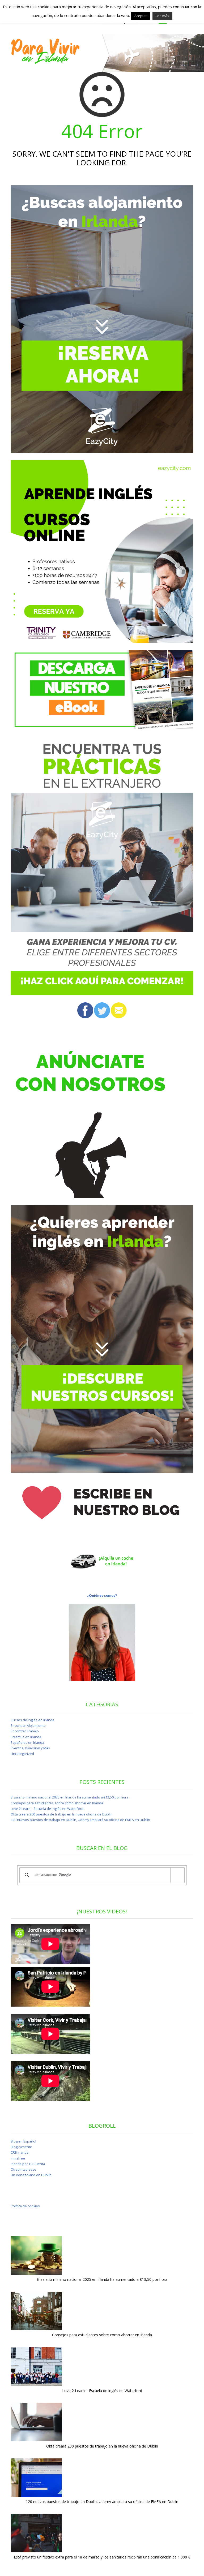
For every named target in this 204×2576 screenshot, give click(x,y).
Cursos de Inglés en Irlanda (32, 1720)
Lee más (162, 16)
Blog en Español (23, 2141)
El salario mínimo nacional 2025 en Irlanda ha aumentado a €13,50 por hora (69, 1797)
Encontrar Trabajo (25, 1731)
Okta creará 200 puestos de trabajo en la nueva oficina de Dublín (62, 1814)
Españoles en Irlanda (27, 1743)
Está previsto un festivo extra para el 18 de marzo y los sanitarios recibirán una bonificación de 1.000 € (102, 2557)
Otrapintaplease (24, 2169)
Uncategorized (22, 1754)
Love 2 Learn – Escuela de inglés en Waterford (47, 1809)
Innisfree (18, 2158)
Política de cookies (25, 2206)
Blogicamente (21, 2147)
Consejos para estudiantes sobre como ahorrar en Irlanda (57, 1803)
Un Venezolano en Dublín (31, 2175)
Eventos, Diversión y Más (30, 1748)
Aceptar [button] (141, 16)
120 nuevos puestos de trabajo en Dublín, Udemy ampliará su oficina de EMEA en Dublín (80, 1820)
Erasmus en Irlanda (26, 1737)
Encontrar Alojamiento (28, 1726)
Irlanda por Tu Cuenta (28, 2164)
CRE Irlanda (20, 2152)
